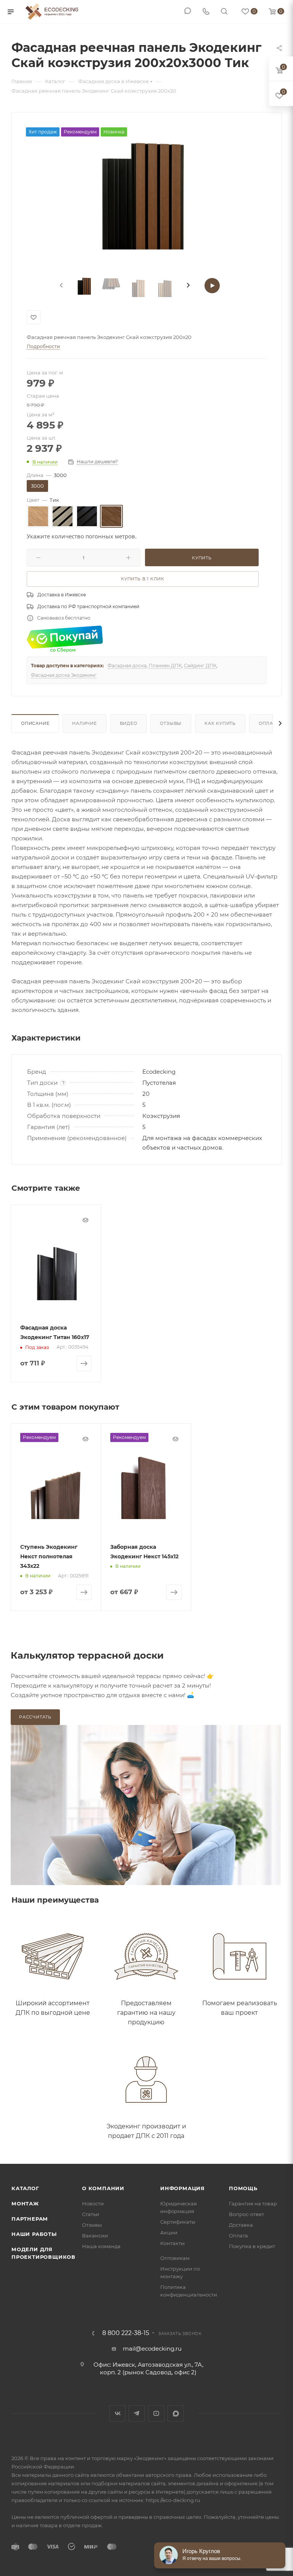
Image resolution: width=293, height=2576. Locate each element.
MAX (176, 2413)
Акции (169, 2232)
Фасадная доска (127, 666)
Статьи (91, 2214)
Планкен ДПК (165, 666)
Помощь (243, 2188)
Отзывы (171, 723)
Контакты (172, 2243)
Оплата (269, 723)
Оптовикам (175, 2258)
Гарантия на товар (253, 2203)
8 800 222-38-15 (126, 2333)
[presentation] (61, 286)
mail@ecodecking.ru (152, 2349)
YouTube (156, 2413)
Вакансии (95, 2236)
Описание (35, 723)
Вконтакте (117, 2413)
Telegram (137, 2413)
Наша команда (101, 2246)
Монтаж (25, 2203)
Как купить (220, 723)
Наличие (85, 723)
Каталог (25, 2188)
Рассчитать (35, 1717)
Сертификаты (178, 2222)
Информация (183, 2188)
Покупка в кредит (252, 2246)
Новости (93, 2203)
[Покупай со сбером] (65, 638)
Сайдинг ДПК (200, 666)
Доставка (241, 2225)
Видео (129, 723)
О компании (103, 2188)
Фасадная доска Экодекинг (64, 675)
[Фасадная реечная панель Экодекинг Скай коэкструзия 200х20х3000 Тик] (146, 195)
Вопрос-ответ (246, 2214)
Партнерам (30, 2219)
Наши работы (34, 2234)
